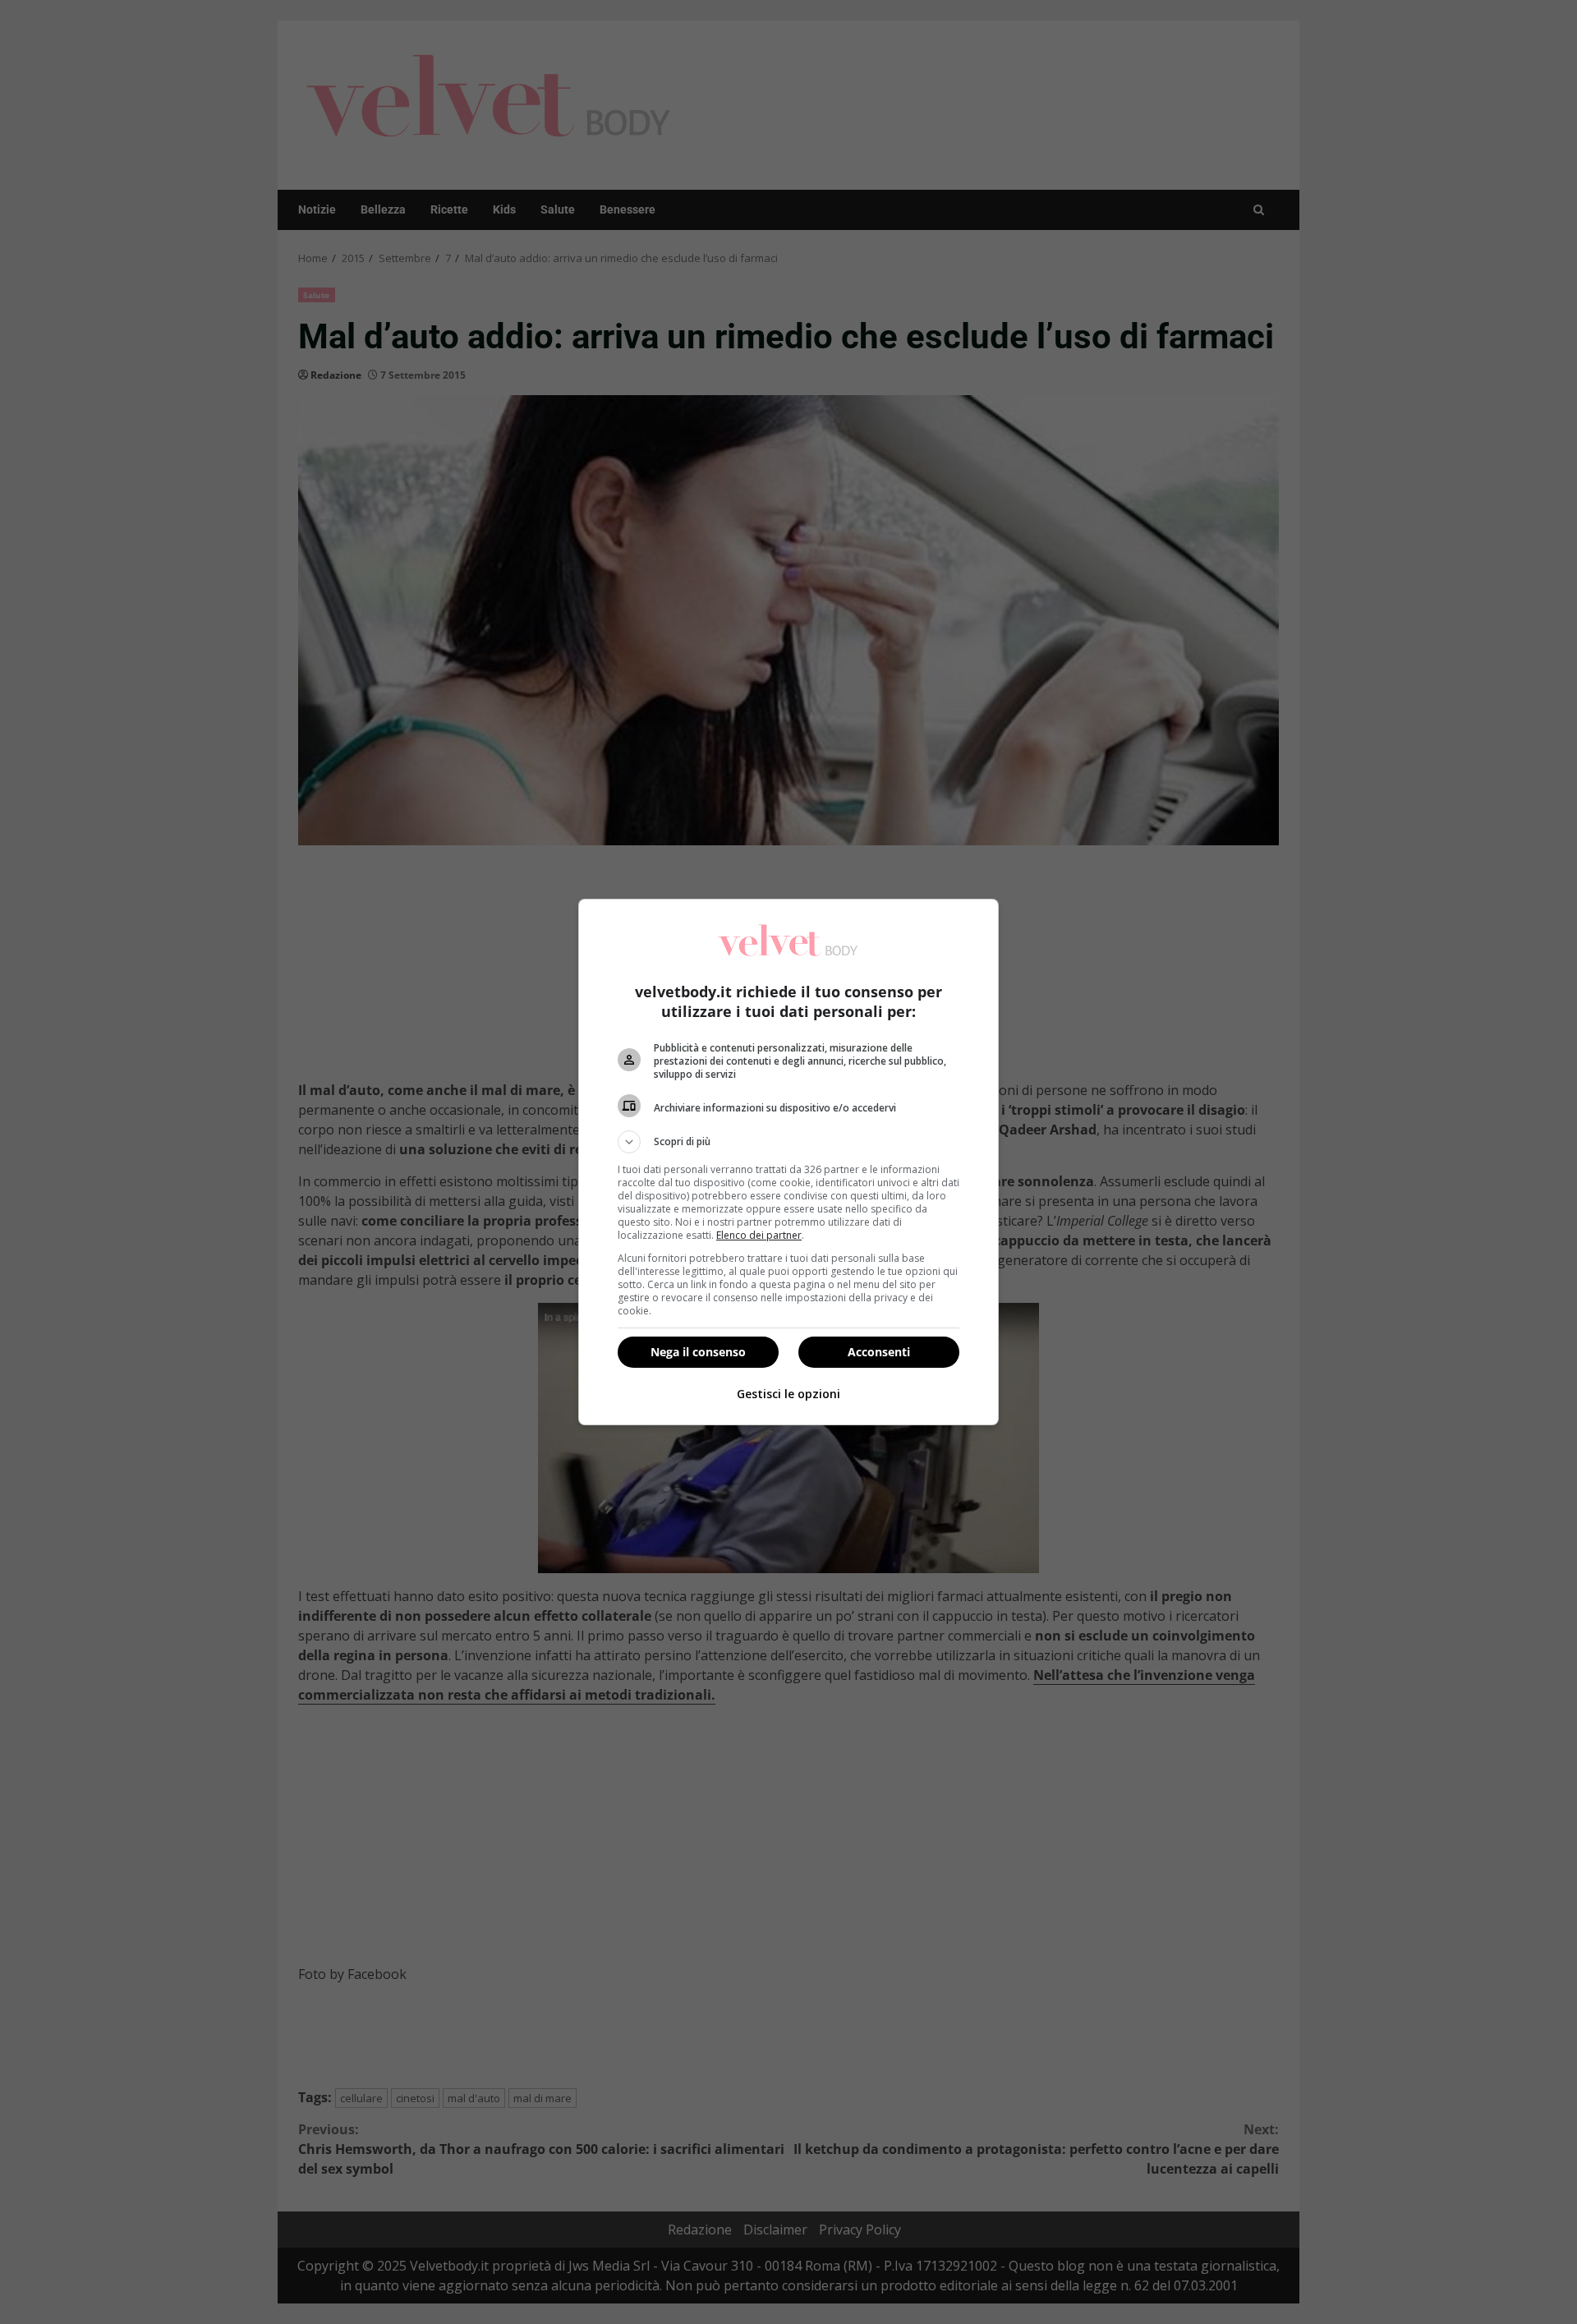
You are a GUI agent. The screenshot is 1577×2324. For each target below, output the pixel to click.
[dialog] (788, 1162)
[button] (788, 1142)
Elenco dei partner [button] (759, 1235)
